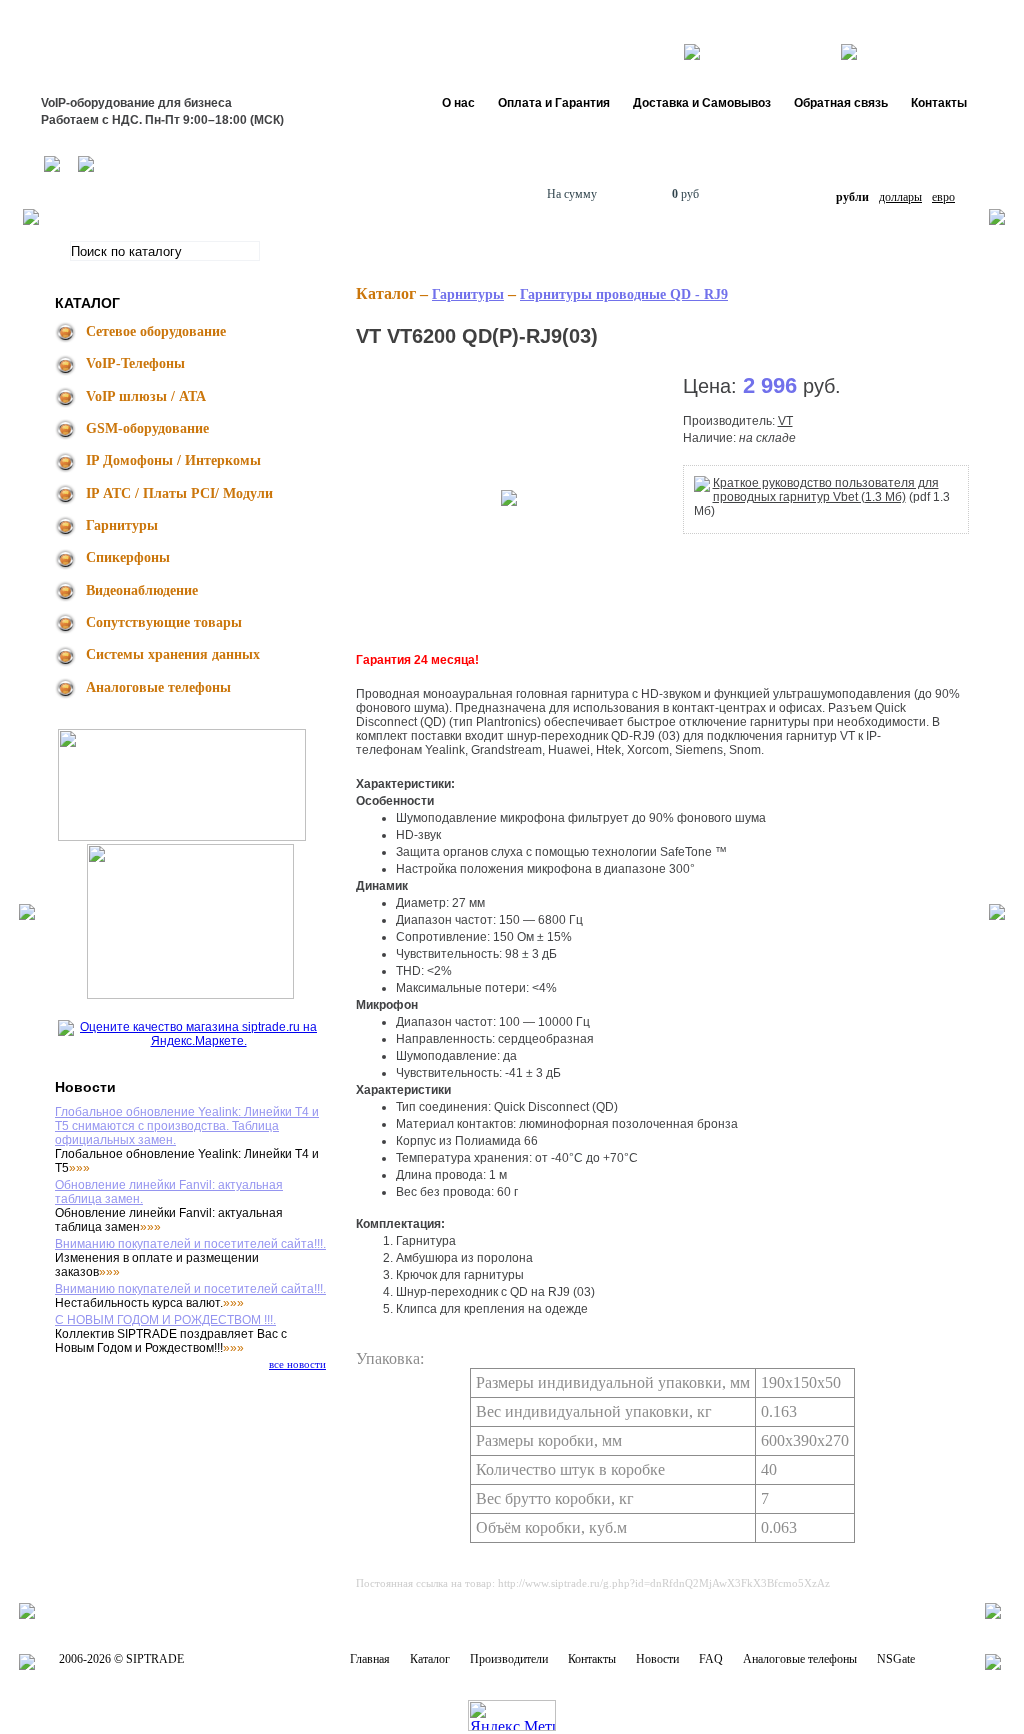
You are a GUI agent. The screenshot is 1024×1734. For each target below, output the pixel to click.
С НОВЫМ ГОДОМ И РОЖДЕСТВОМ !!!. (165, 1320)
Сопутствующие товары (164, 622)
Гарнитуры (122, 525)
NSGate (896, 1659)
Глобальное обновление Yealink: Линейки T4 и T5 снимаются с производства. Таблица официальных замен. (187, 1126)
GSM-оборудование (147, 428)
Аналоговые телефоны (158, 687)
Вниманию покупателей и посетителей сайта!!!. (190, 1244)
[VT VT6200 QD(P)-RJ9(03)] (509, 497)
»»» (79, 1168)
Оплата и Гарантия (554, 103)
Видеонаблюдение (142, 590)
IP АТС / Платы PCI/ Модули (179, 493)
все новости (297, 1364)
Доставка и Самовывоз (702, 103)
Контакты (939, 103)
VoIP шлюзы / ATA (146, 396)
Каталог (430, 1659)
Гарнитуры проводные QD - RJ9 (624, 294)
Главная (370, 1659)
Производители (509, 1659)
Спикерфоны (128, 557)
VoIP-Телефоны (135, 363)
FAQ (711, 1659)
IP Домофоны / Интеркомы (173, 460)
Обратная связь (841, 103)
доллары (900, 197)
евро (943, 197)
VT (785, 421)
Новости (657, 1659)
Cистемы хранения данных (173, 654)
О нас (458, 103)
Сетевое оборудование (156, 331)
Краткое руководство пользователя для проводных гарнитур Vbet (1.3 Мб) (826, 490)
